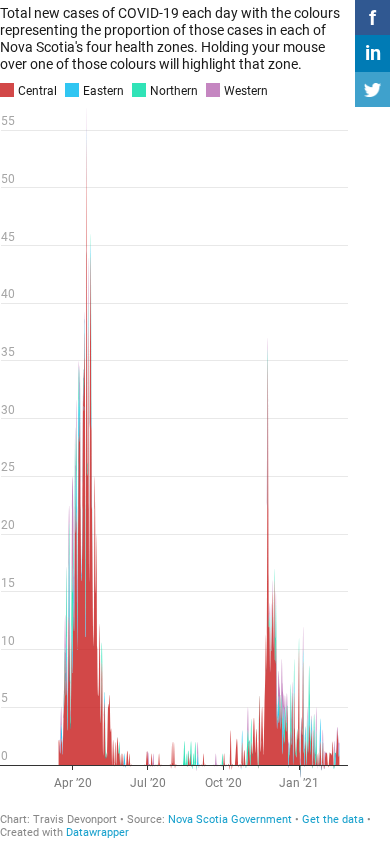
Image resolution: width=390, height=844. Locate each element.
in (373, 53)
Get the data (333, 819)
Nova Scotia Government (230, 819)
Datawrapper (97, 832)
